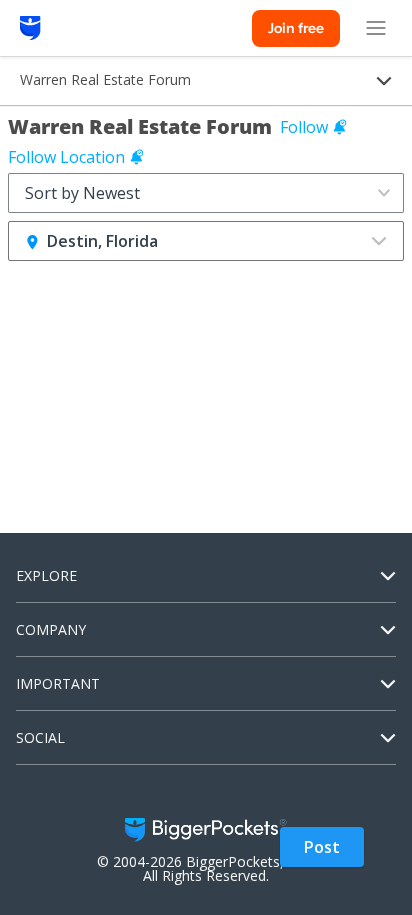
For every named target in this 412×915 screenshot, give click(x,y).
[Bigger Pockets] (30, 28)
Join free (296, 28)
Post (322, 847)
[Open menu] (376, 28)
